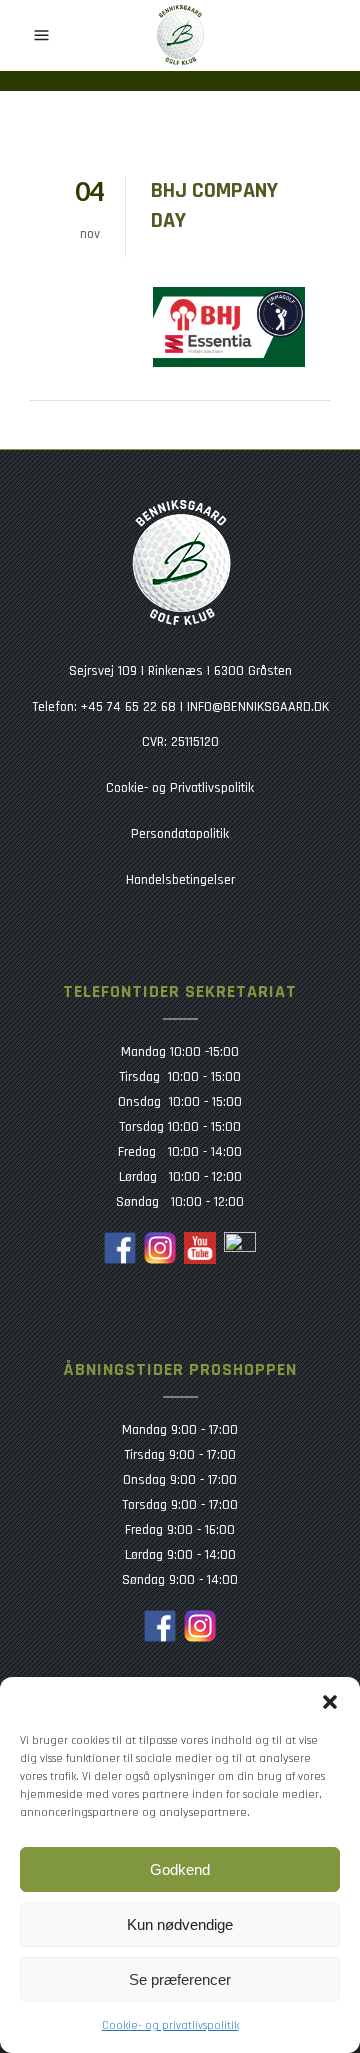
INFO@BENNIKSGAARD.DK (258, 707)
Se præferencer (180, 1979)
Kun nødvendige (180, 1924)
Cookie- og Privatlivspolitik (180, 788)
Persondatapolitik (180, 834)
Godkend (180, 1869)
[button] (330, 1702)
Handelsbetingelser (180, 880)
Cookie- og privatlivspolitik (170, 2025)
